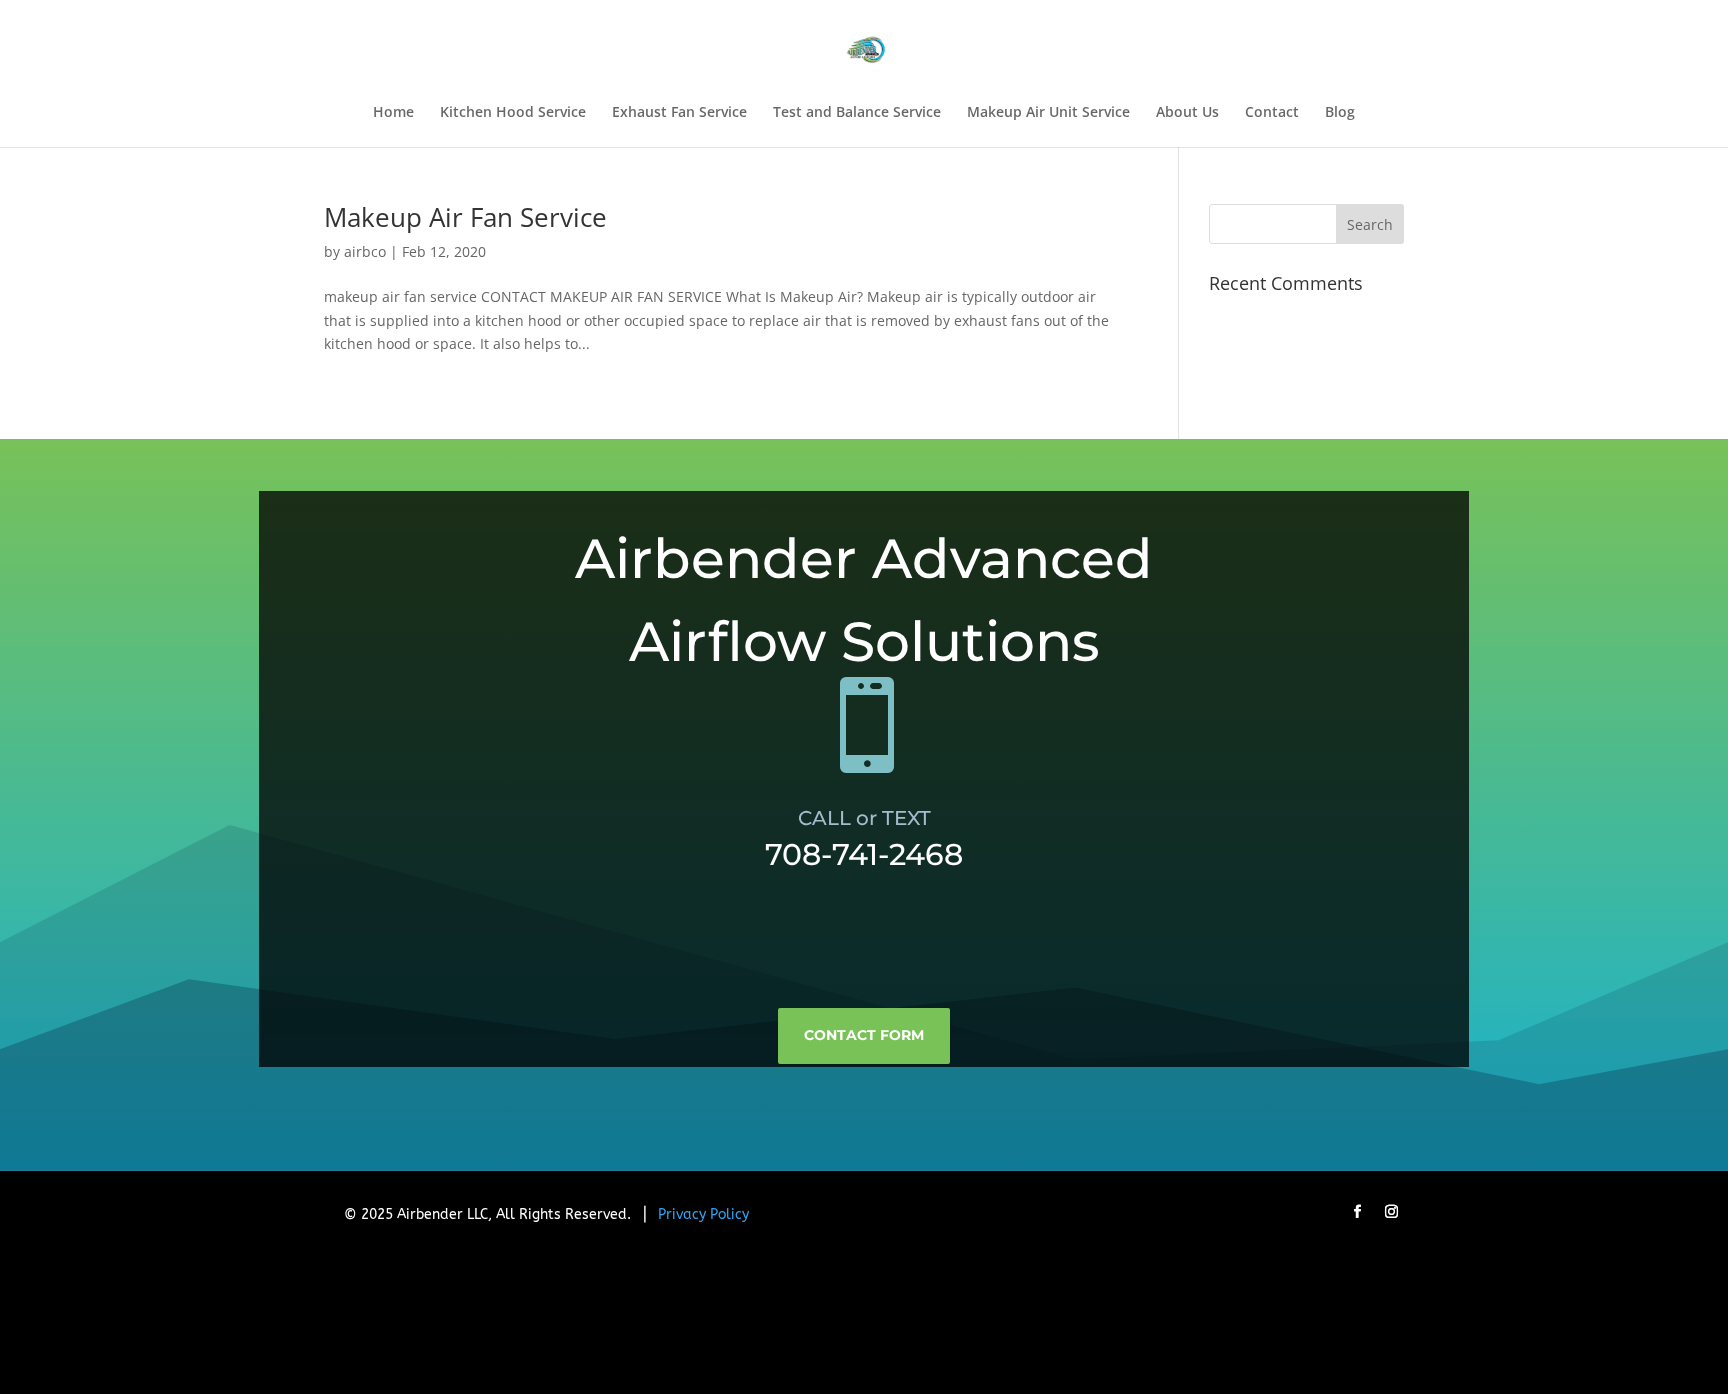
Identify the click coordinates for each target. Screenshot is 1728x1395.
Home (393, 113)
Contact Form (864, 1035)
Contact (1272, 113)
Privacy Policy (703, 1214)
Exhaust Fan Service (679, 113)
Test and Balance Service (857, 113)
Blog (1340, 113)
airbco (365, 251)
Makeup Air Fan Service (465, 217)
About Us (1187, 113)
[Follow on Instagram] (1391, 1212)
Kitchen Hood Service (513, 113)
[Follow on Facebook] (1357, 1212)
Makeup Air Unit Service (1048, 113)
